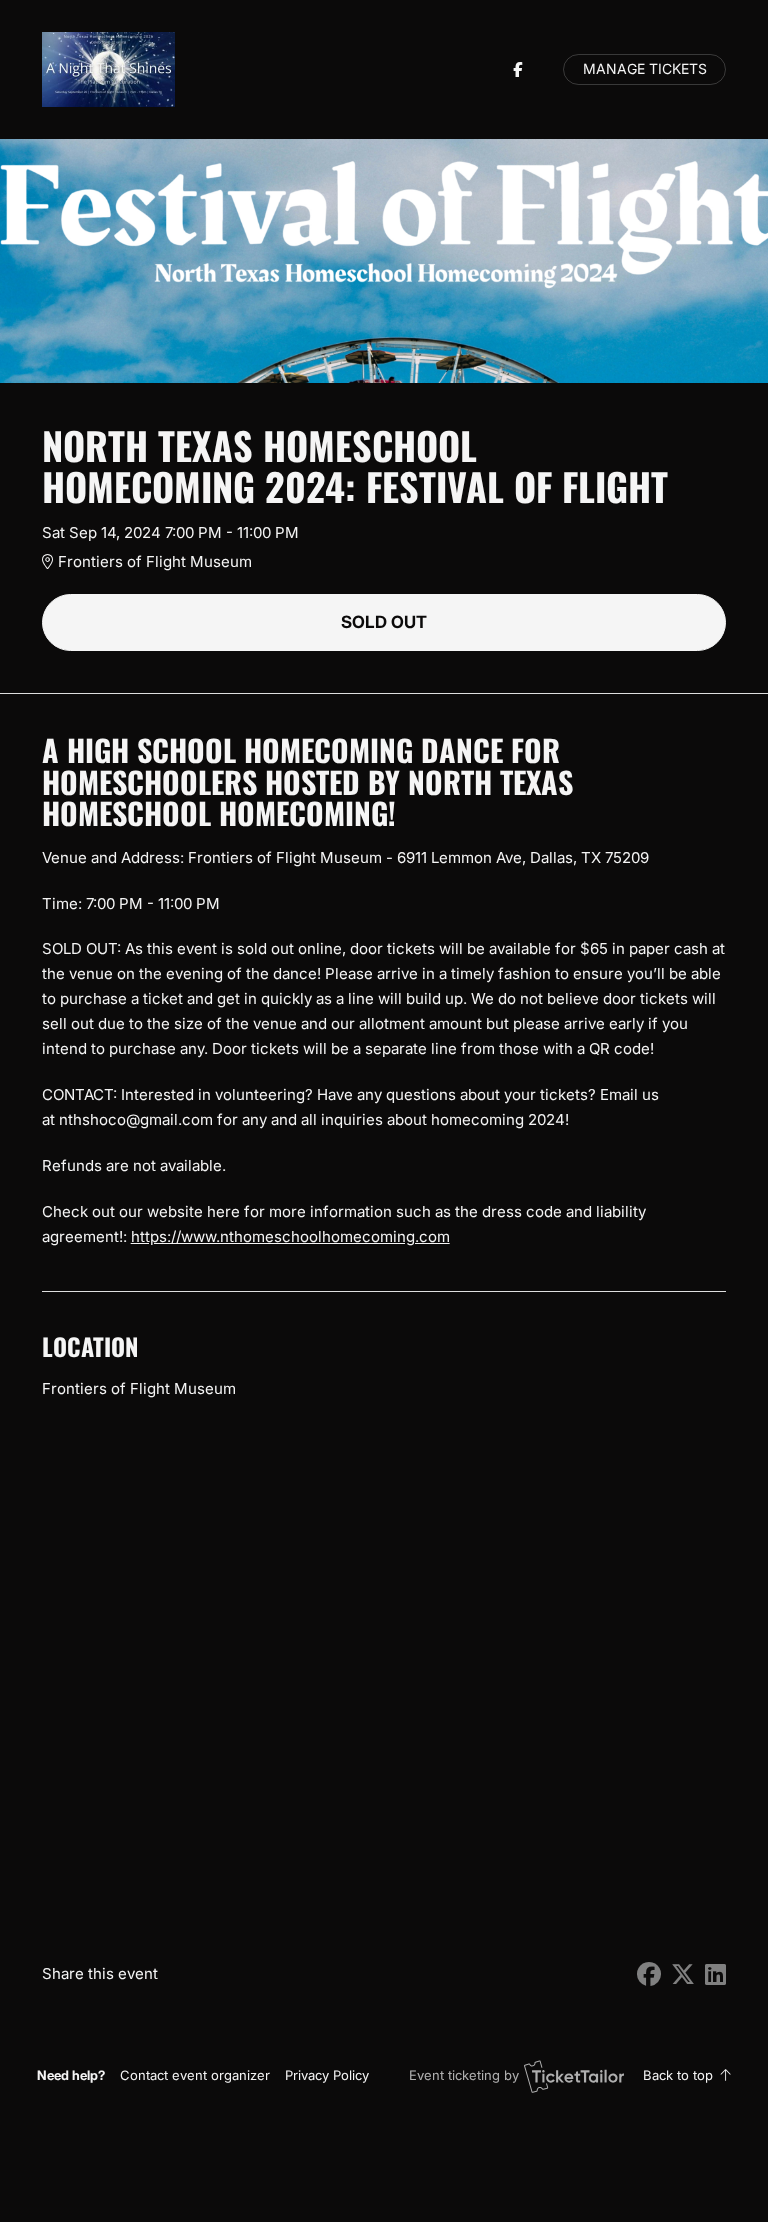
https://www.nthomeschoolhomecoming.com (290, 1236)
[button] (195, 2075)
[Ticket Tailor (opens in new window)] (574, 2076)
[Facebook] (517, 69)
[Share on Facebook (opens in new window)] (649, 1974)
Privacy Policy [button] (327, 2075)
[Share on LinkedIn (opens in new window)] (715, 1974)
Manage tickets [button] (645, 69)
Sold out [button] (384, 622)
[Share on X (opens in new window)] (683, 1974)
